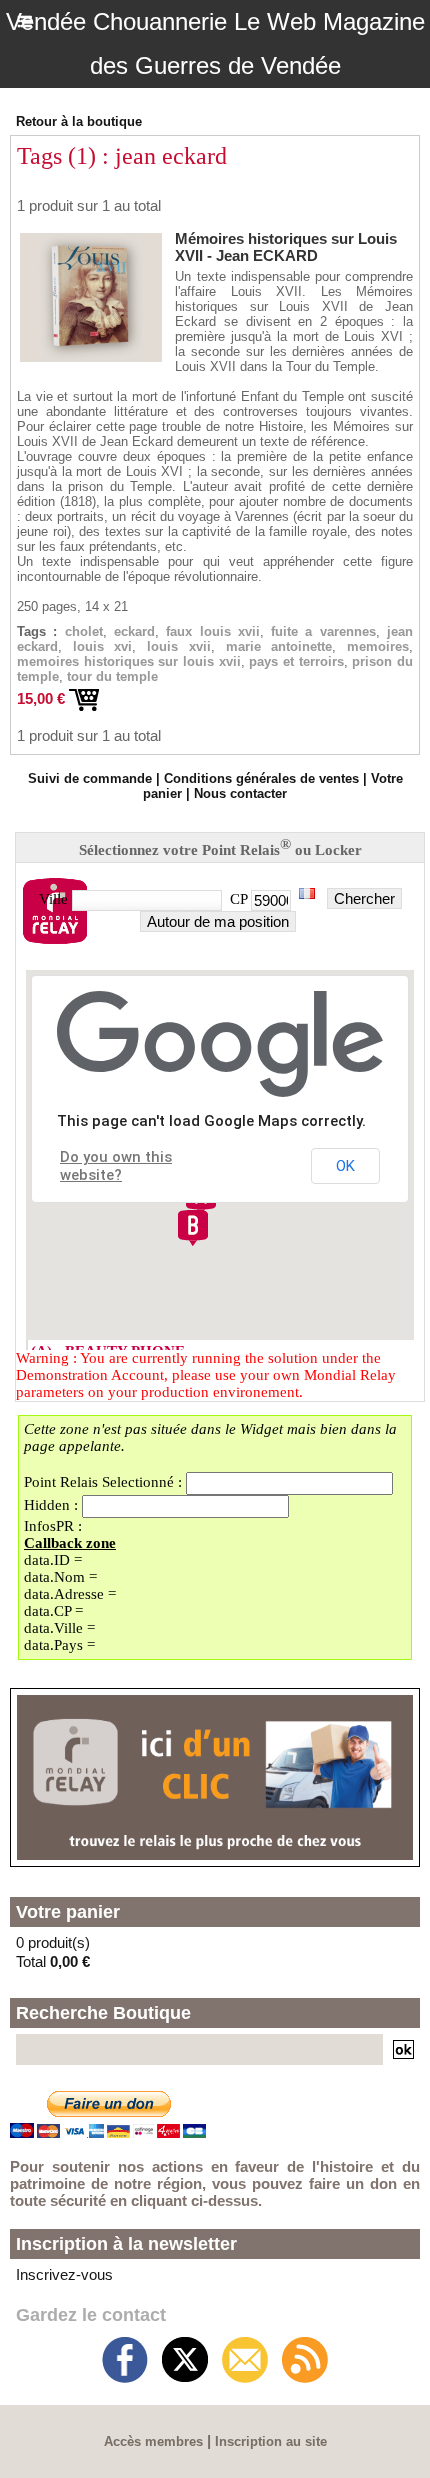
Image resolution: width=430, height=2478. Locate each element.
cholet (84, 631)
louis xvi (103, 646)
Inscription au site (271, 2441)
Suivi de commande (90, 778)
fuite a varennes (323, 631)
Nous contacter (240, 793)
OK (345, 1166)
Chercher (364, 898)
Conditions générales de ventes (261, 778)
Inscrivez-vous (64, 2274)
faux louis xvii (213, 631)
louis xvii (179, 646)
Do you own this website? (116, 1166)
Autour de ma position (218, 921)
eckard (134, 631)
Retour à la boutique (79, 121)
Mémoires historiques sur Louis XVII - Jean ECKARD (286, 247)
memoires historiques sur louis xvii (129, 661)
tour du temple (112, 676)
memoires (378, 646)
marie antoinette (279, 646)
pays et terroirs (296, 661)
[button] (193, 1228)
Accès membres (153, 2441)
